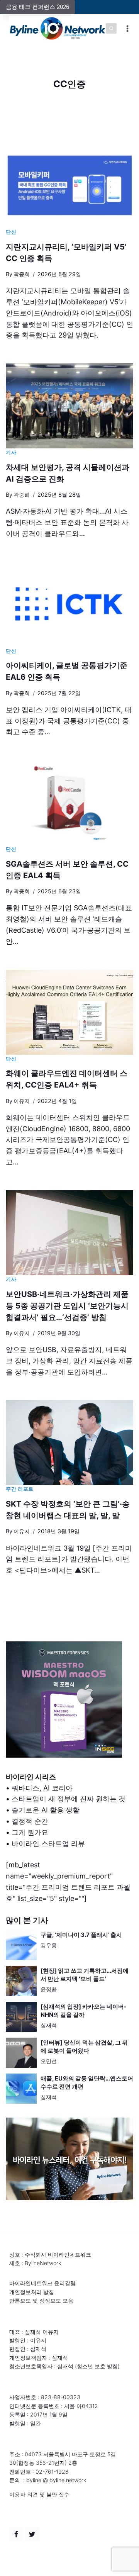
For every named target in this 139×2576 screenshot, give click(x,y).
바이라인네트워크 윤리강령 (42, 2283)
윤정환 (49, 1989)
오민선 (49, 2061)
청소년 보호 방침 (97, 2366)
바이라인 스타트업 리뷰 (48, 1844)
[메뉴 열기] (128, 28)
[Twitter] (32, 2534)
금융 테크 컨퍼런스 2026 (37, 7)
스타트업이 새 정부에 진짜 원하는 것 (69, 1799)
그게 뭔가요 (30, 1832)
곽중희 (22, 274)
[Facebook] (16, 2534)
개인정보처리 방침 (32, 2292)
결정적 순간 (30, 1821)
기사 (11, 452)
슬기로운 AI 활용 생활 (46, 1810)
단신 (11, 232)
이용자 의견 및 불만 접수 (39, 2494)
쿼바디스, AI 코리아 (42, 1788)
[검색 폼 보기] (111, 29)
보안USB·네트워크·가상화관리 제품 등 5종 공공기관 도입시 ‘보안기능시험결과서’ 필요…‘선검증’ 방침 (67, 1306)
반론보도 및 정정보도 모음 (41, 2300)
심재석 (49, 2025)
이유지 (22, 1101)
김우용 (49, 1945)
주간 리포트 (20, 1489)
